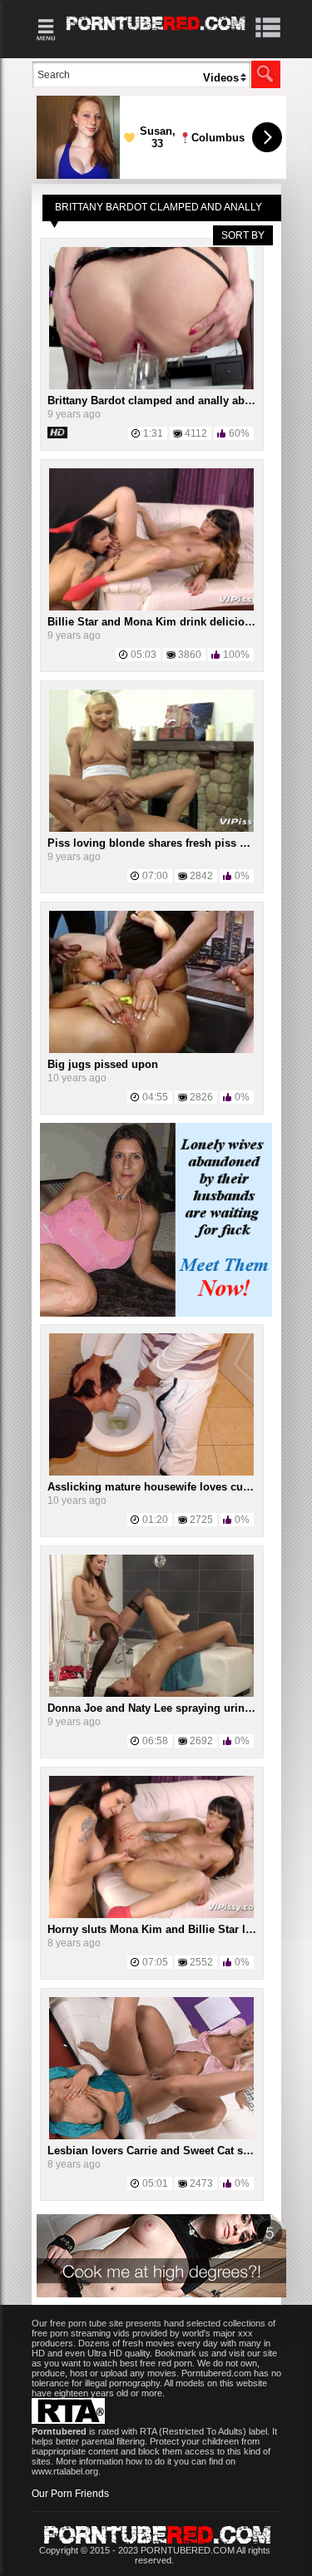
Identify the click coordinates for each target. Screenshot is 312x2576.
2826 (201, 1097)
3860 (190, 655)
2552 (201, 1962)
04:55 (155, 1097)
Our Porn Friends (70, 2494)
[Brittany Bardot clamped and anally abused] (151, 386)
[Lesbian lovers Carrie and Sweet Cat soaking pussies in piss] (151, 2136)
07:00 (155, 876)
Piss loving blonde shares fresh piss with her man (177, 843)
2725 (201, 1520)
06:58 (155, 1741)
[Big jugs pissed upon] (151, 1050)
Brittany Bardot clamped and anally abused (158, 400)
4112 (196, 433)
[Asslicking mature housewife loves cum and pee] (151, 1472)
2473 (201, 2183)
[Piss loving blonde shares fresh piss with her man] (151, 828)
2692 (201, 1741)
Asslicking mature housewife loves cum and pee (172, 1487)
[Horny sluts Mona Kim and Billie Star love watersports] (151, 1915)
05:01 (155, 2183)
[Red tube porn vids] (156, 33)
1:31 (153, 433)
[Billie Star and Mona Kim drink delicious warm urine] (151, 607)
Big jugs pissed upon (103, 1064)
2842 (201, 876)
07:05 (155, 1962)
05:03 (144, 655)
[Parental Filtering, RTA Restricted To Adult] (68, 2420)
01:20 (155, 1520)
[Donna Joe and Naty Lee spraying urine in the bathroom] (151, 1693)
